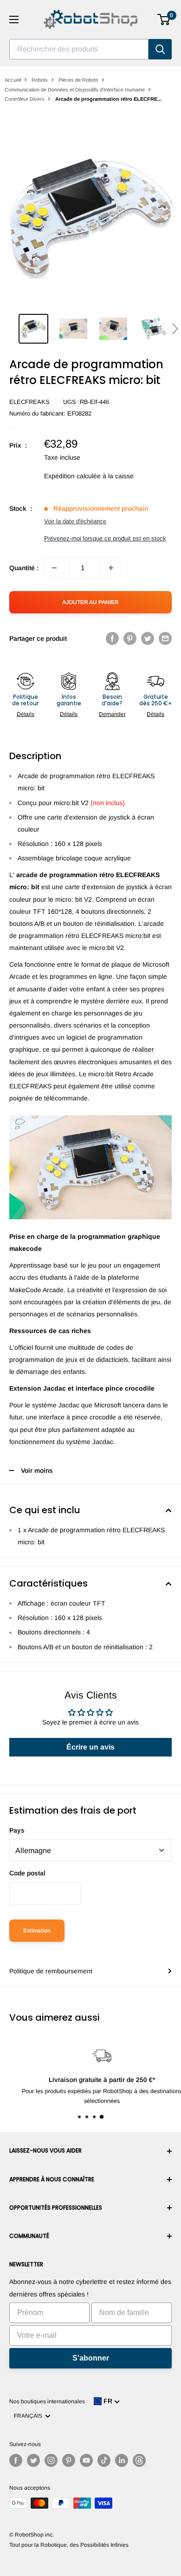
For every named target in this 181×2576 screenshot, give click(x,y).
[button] (175, 329)
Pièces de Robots (78, 80)
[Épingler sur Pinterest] (130, 638)
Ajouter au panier (90, 602)
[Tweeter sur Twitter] (148, 638)
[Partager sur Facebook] (112, 638)
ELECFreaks (29, 402)
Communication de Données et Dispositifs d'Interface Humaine (75, 90)
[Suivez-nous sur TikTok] (104, 2460)
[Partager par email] (165, 638)
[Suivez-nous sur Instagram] (51, 2460)
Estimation (37, 1931)
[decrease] (54, 568)
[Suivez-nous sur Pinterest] (69, 2460)
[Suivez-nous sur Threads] (139, 2460)
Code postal (27, 1873)
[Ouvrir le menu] (14, 20)
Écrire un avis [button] (90, 1747)
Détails (26, 714)
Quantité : (24, 568)
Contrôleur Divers (25, 99)
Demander (112, 714)
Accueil (13, 80)
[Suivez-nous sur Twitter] (33, 2460)
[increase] (111, 568)
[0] (164, 20)
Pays (17, 1830)
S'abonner (91, 2358)
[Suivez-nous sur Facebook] (16, 2460)
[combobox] (79, 49)
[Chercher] (160, 49)
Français (29, 2416)
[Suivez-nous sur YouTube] (86, 2460)
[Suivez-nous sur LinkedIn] (122, 2460)
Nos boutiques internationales (47, 2401)
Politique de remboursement (51, 1971)
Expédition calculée (72, 476)
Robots (40, 80)
